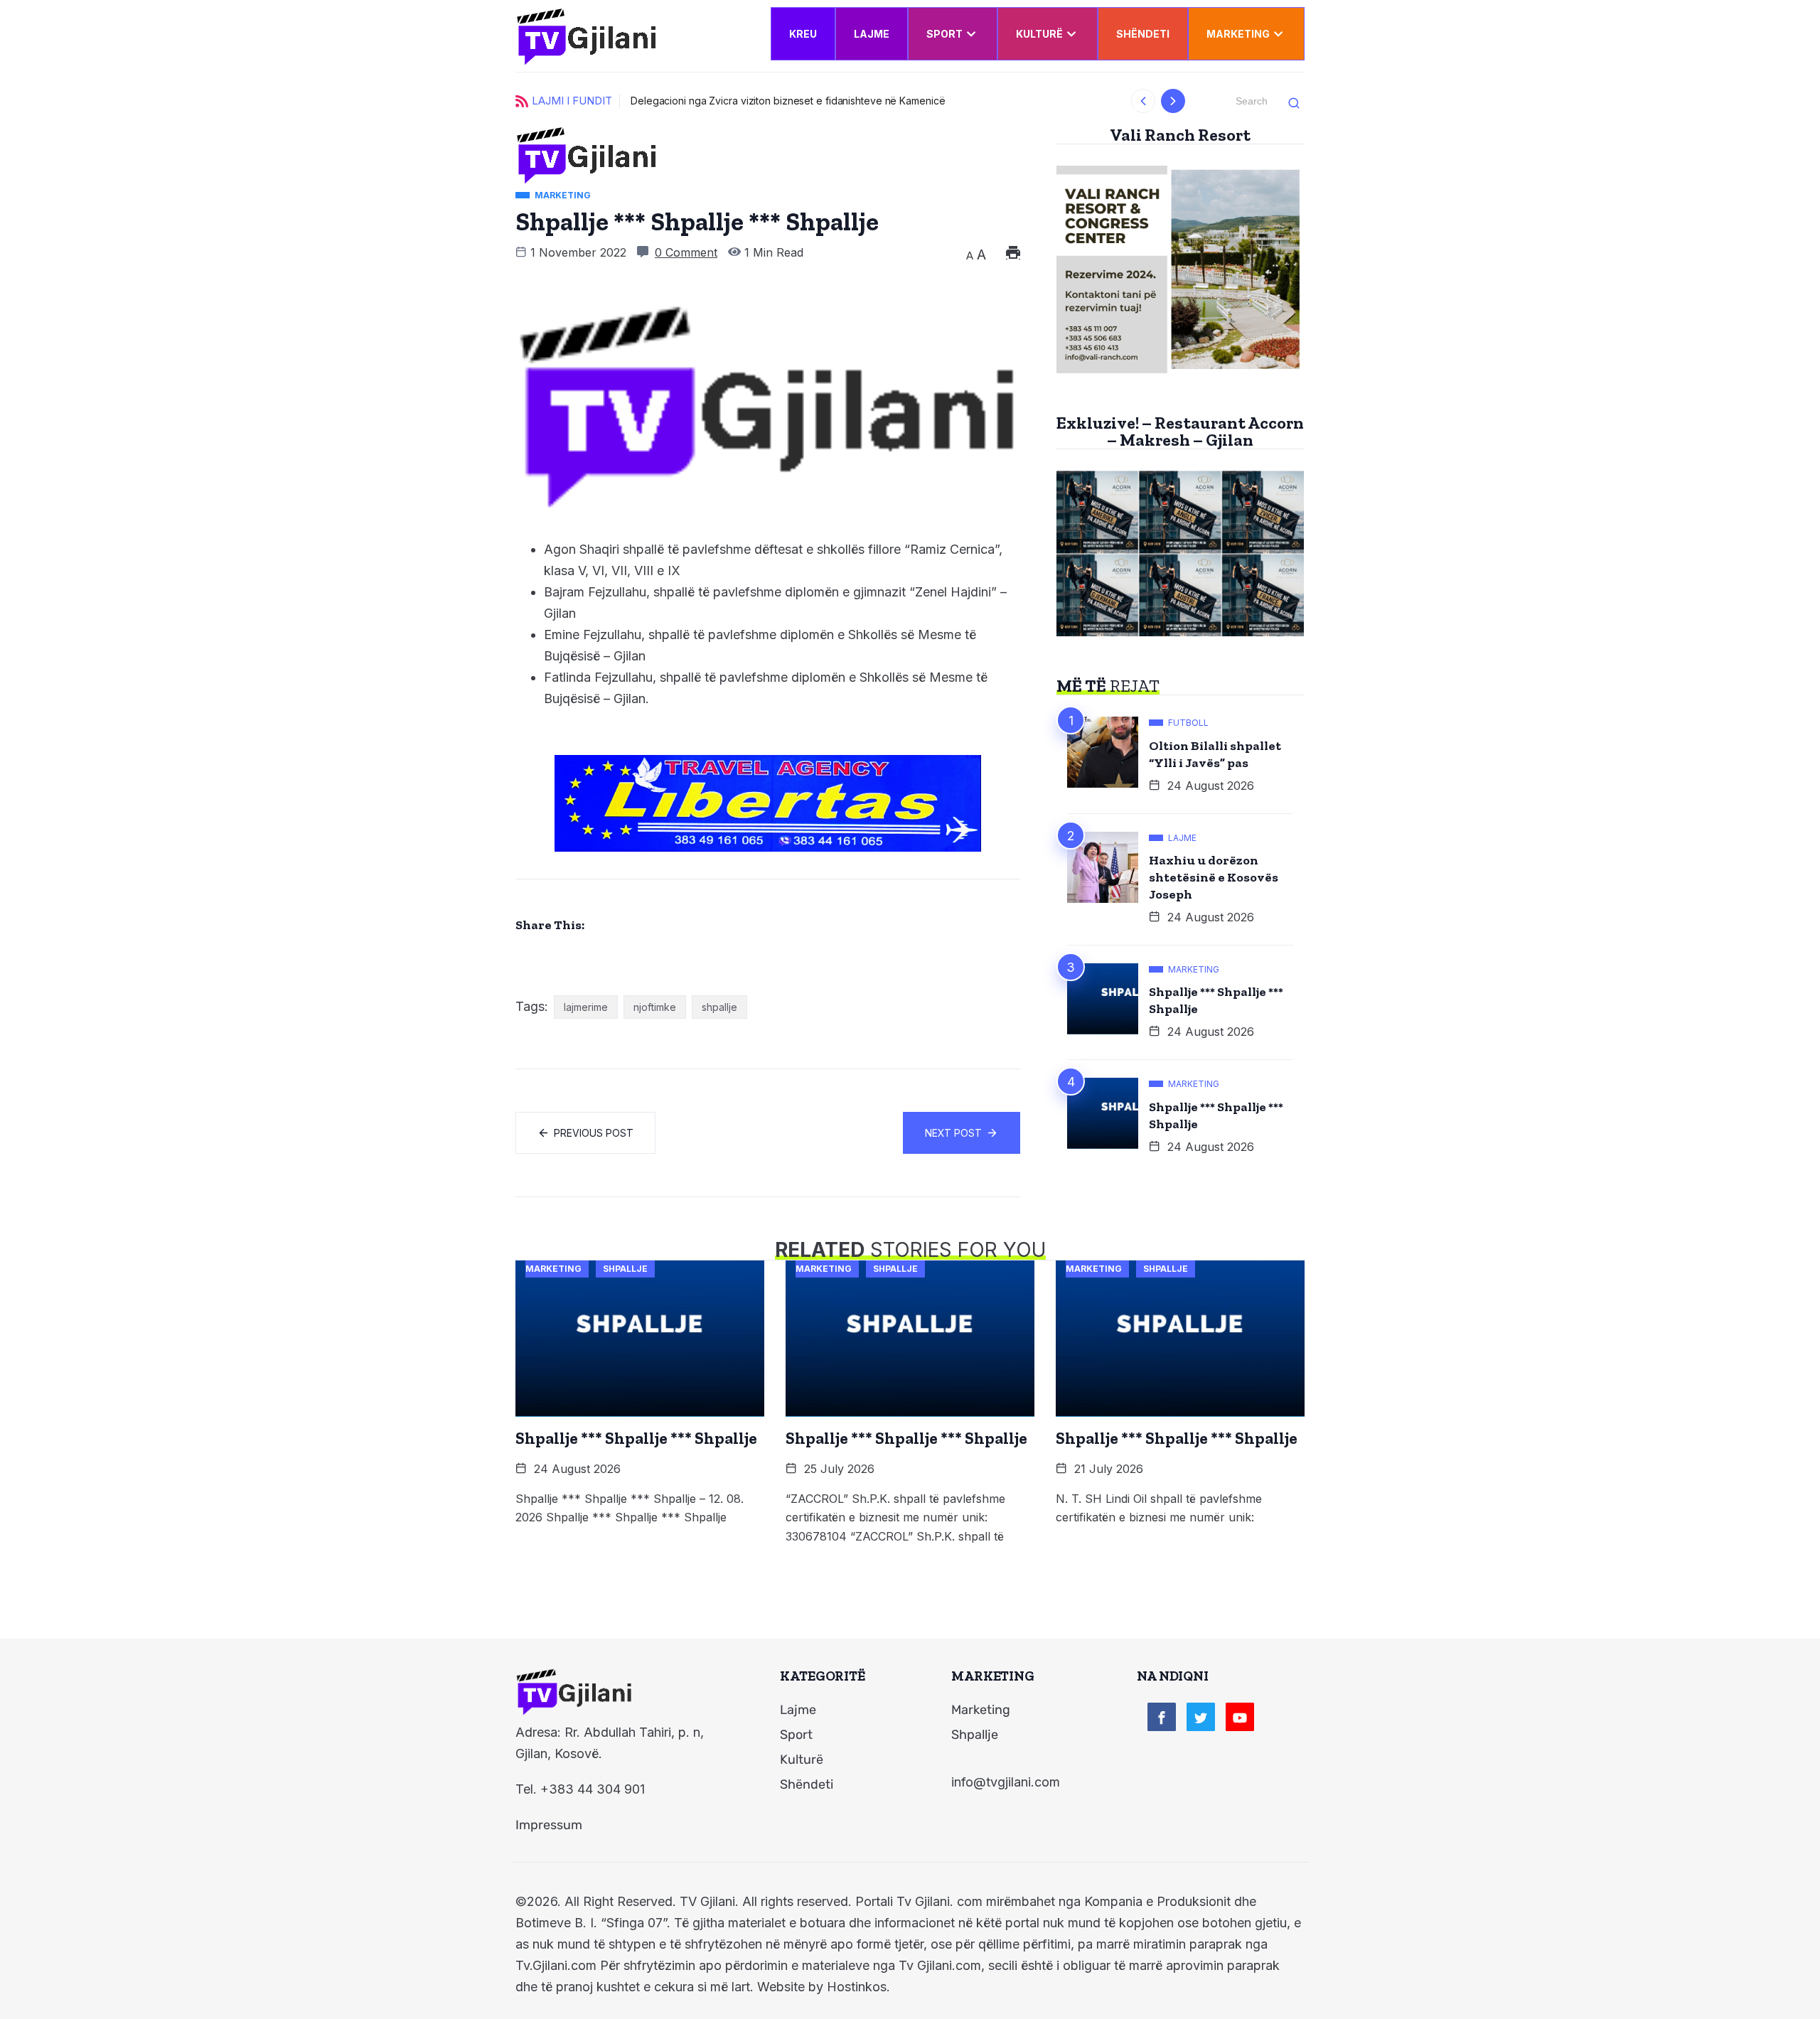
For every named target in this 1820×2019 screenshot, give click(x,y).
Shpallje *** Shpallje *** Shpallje (1216, 1000)
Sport (944, 34)
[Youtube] (1240, 1717)
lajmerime (586, 1007)
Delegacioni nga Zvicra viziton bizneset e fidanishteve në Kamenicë (788, 101)
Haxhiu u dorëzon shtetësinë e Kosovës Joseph (1214, 877)
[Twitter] (1201, 1717)
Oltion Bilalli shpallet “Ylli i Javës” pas (1215, 754)
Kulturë (1039, 34)
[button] (1144, 101)
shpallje (719, 1007)
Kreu (803, 34)
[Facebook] (1162, 1717)
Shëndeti (1143, 34)
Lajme (872, 34)
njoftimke (655, 1007)
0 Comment (686, 252)
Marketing (1238, 34)
